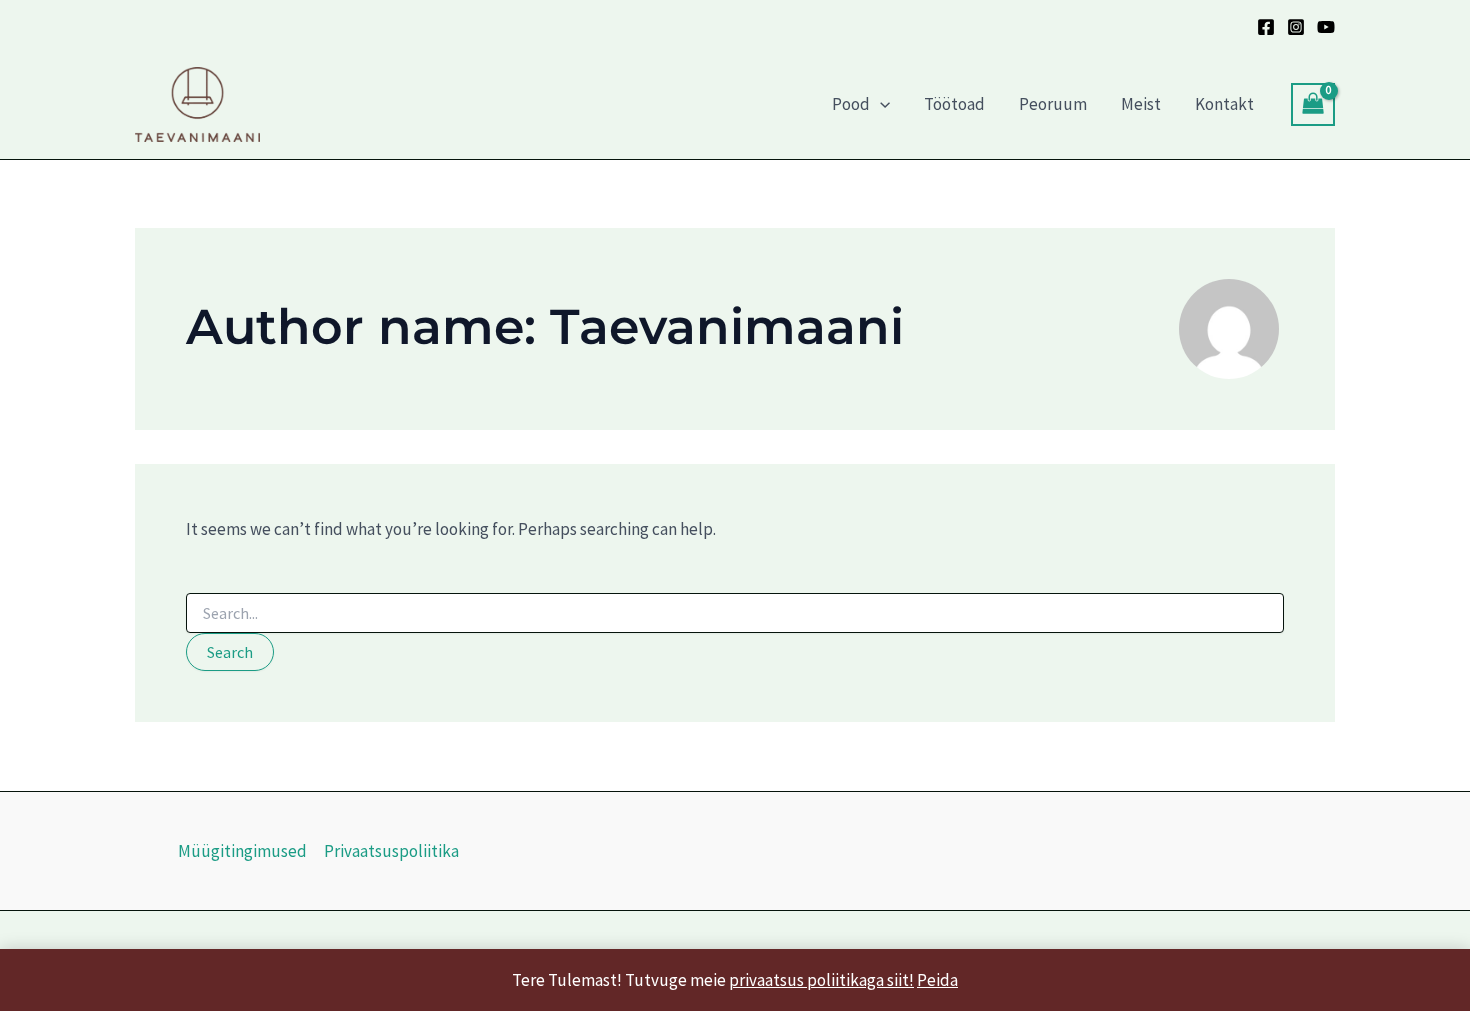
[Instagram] (1296, 27)
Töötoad (954, 104)
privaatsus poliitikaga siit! (821, 980)
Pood (851, 104)
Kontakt (1224, 104)
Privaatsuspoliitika (391, 851)
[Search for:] (735, 614)
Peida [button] (937, 980)
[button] (880, 104)
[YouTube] (1326, 27)
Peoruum (1053, 104)
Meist (1141, 104)
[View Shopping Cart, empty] (1313, 104)
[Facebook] (1266, 27)
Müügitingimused (242, 851)
